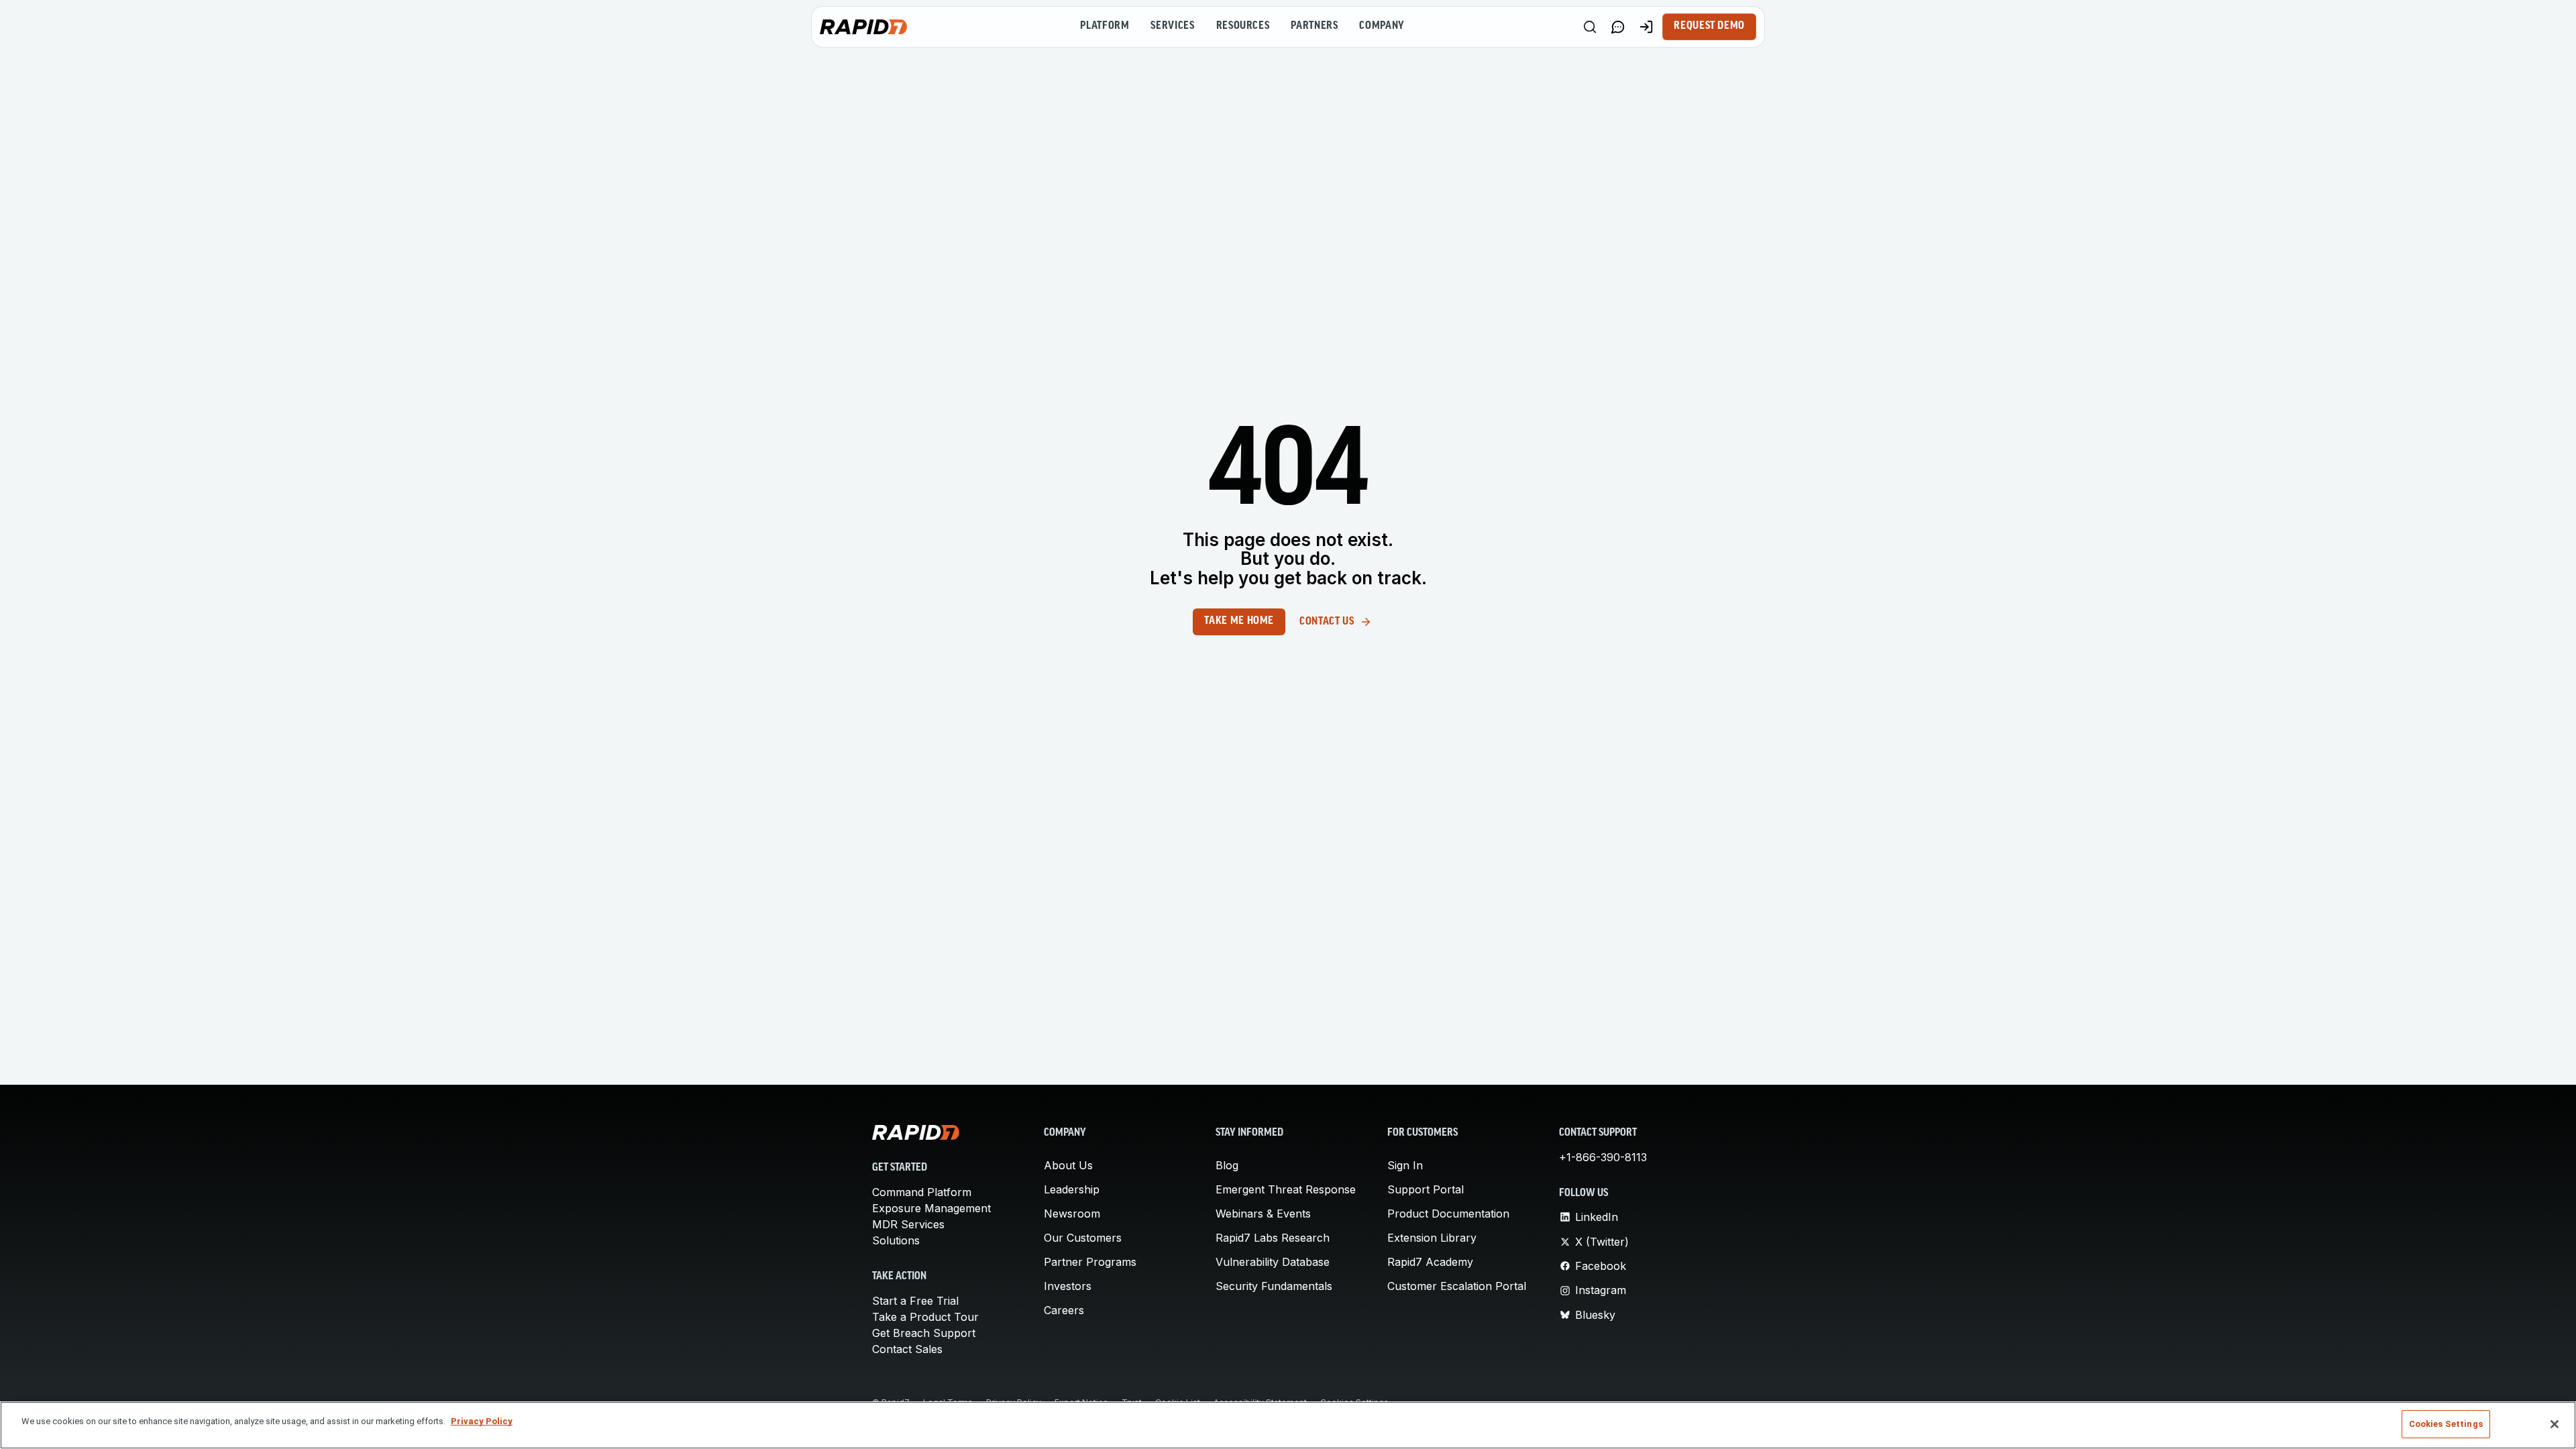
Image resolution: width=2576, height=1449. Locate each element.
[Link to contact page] (1618, 27)
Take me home (1239, 621)
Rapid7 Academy (1430, 1262)
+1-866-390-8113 (1603, 1157)
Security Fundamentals (1274, 1286)
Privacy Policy (482, 1421)
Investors (1068, 1286)
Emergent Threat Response (1286, 1189)
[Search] (1590, 27)
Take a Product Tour (925, 1317)
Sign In (1405, 1165)
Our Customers (1083, 1238)
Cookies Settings (2446, 1424)
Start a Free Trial (915, 1301)
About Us (1068, 1165)
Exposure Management (931, 1208)
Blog (1227, 1165)
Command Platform (922, 1192)
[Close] (2555, 1424)
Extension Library (1432, 1238)
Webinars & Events (1263, 1214)
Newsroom (1072, 1214)
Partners (1314, 26)
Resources (1243, 26)
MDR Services (908, 1224)
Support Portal (1426, 1189)
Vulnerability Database (1273, 1262)
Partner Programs (1090, 1262)
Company (1382, 26)
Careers (1064, 1310)
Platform (1105, 26)
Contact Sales (907, 1349)
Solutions (896, 1240)
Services (1172, 26)
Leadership (1072, 1189)
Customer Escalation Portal (1457, 1286)
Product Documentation (1448, 1214)
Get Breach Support (924, 1333)
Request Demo (1709, 26)
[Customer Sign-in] (1646, 27)
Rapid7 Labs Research (1273, 1238)
